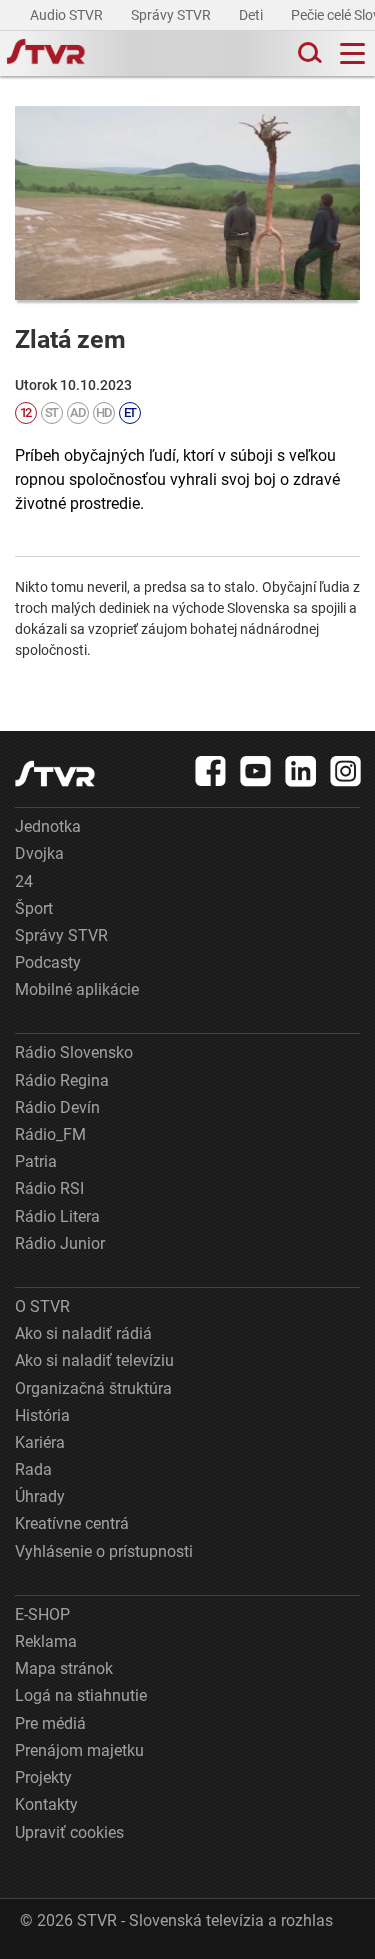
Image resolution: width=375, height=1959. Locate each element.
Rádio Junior (60, 1243)
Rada (33, 1469)
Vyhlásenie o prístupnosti (104, 1551)
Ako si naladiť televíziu (94, 1360)
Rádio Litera (57, 1216)
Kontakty (46, 1804)
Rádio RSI (49, 1188)
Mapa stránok (64, 1668)
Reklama (46, 1641)
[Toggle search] (308, 53)
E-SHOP (42, 1614)
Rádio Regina (62, 1080)
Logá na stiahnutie (81, 1695)
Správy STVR (172, 15)
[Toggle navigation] (352, 53)
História (42, 1415)
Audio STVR (68, 15)
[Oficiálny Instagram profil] (346, 771)
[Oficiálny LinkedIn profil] (301, 771)
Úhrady (40, 1496)
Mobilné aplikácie (77, 989)
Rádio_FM (50, 1134)
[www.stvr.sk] (55, 773)
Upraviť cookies (69, 1832)
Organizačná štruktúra (93, 1388)
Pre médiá (50, 1723)
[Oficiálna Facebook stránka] (211, 771)
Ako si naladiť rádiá (83, 1333)
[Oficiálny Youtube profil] (256, 771)
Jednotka (48, 826)
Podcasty (48, 962)
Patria (36, 1161)
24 (24, 881)
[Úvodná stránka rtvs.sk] (46, 54)
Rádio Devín (57, 1107)
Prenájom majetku (79, 1750)
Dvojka (39, 853)
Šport (34, 908)
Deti (252, 15)
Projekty (43, 1777)
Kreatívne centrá (72, 1523)
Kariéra (40, 1442)
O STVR (42, 1306)
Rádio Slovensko (74, 1052)
